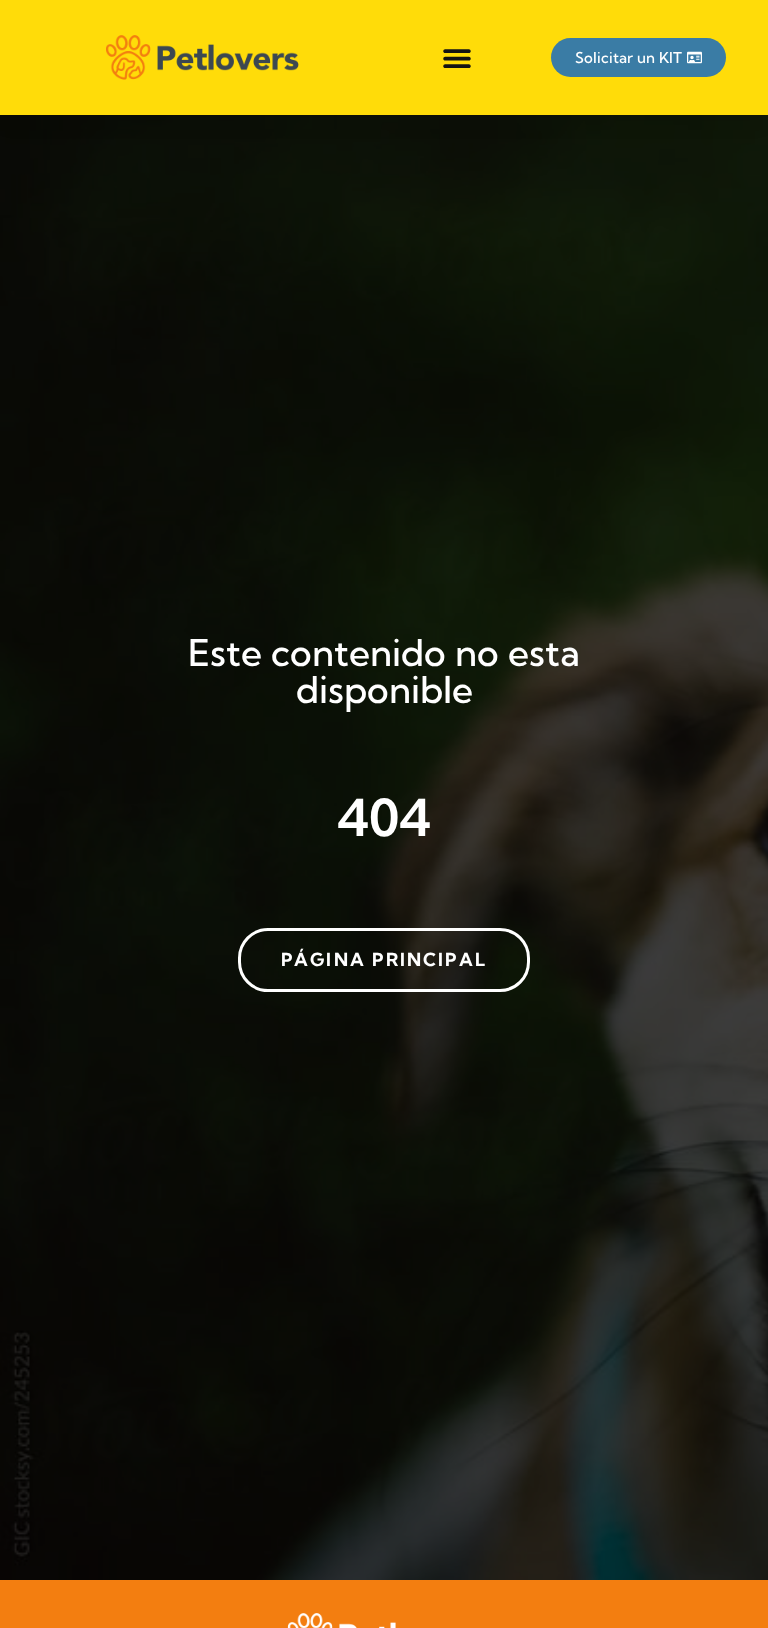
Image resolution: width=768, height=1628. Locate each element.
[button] (456, 57)
